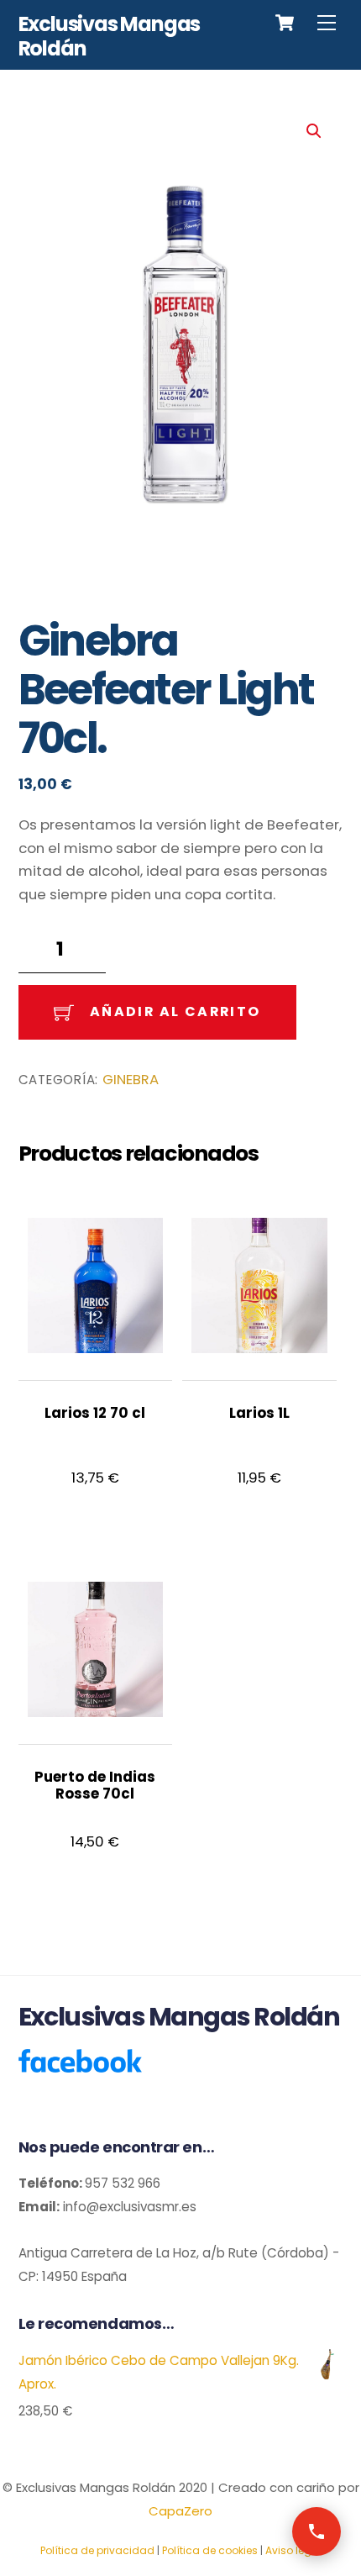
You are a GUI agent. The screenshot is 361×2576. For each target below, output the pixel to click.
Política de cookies (210, 2550)
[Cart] (285, 23)
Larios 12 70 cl (95, 1413)
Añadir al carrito (175, 1011)
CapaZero (180, 2511)
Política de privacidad (97, 2550)
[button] (314, 131)
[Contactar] (317, 2531)
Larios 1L (259, 1413)
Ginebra (131, 1080)
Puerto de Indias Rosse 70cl (95, 1786)
